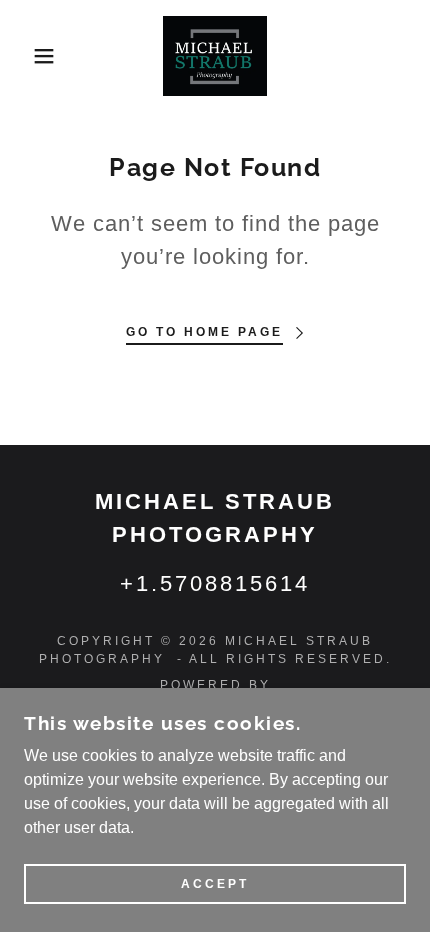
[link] (215, 56)
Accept (215, 884)
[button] (32, 56)
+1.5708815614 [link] (215, 583)
